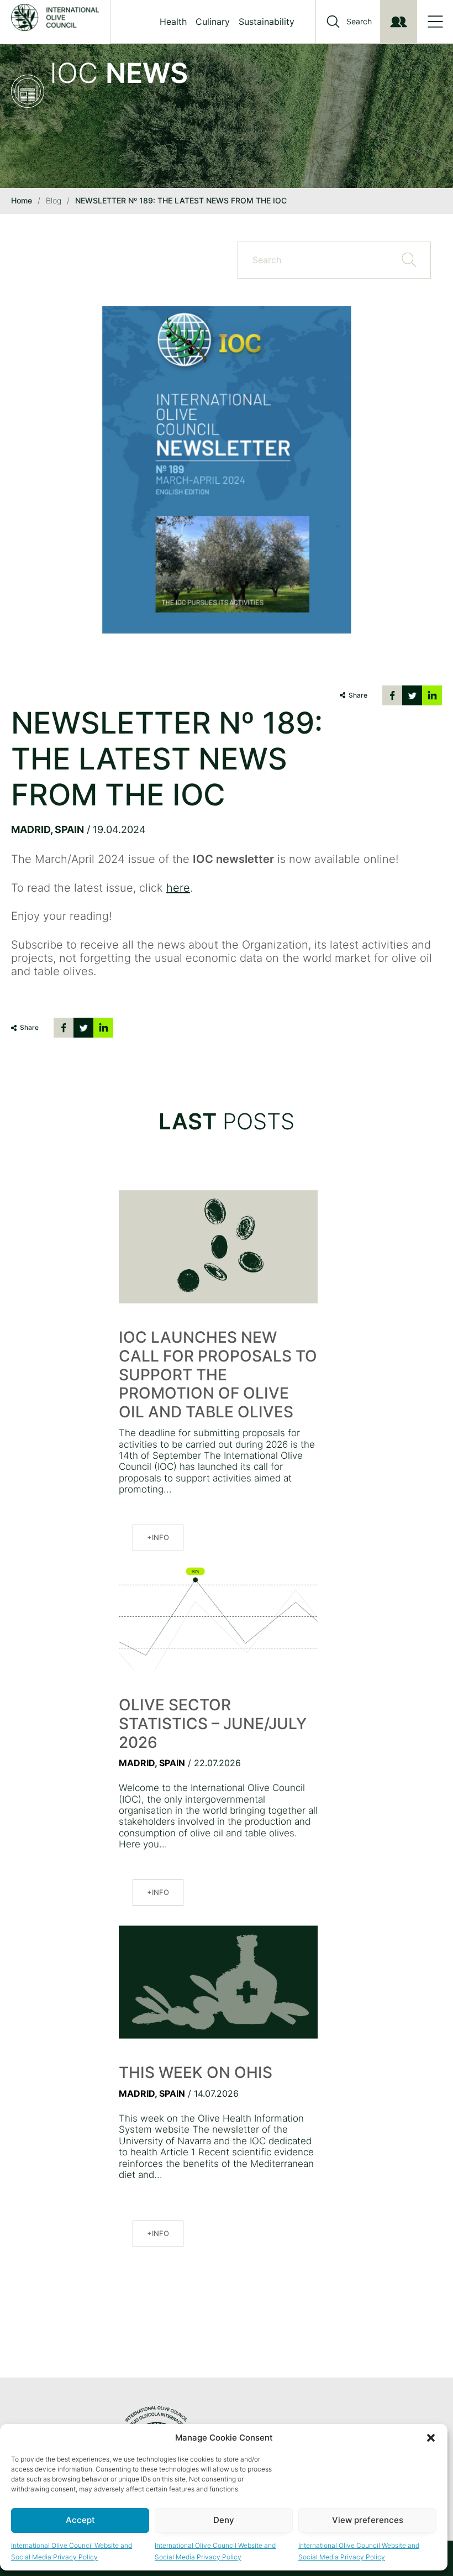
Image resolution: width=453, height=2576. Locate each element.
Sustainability (267, 22)
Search (359, 22)
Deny (224, 2520)
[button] (431, 2438)
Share (358, 695)
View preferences (368, 2520)
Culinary (213, 22)
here (178, 888)
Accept (80, 2520)
